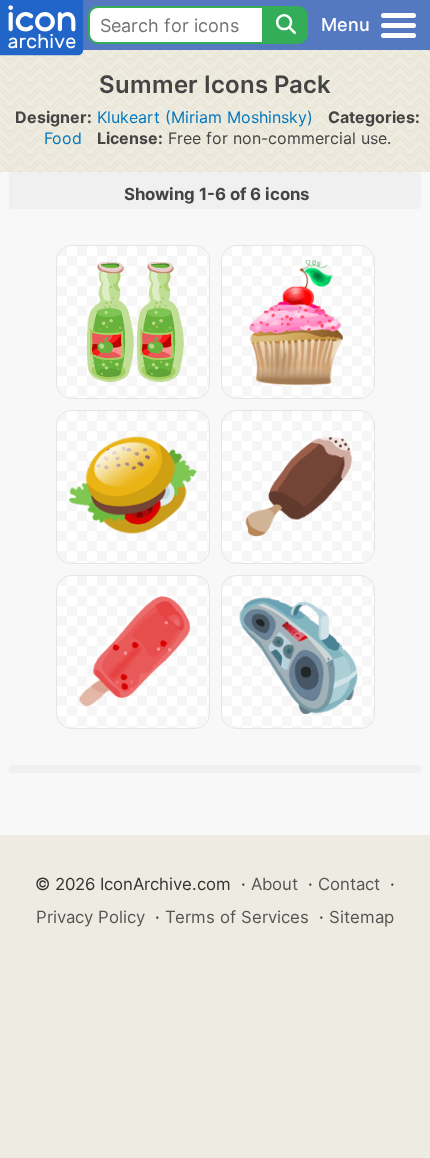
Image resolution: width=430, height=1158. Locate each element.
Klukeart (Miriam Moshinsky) (205, 117)
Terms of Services (237, 917)
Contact (349, 884)
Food (63, 138)
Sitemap (361, 917)
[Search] (285, 25)
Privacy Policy (90, 917)
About (274, 884)
